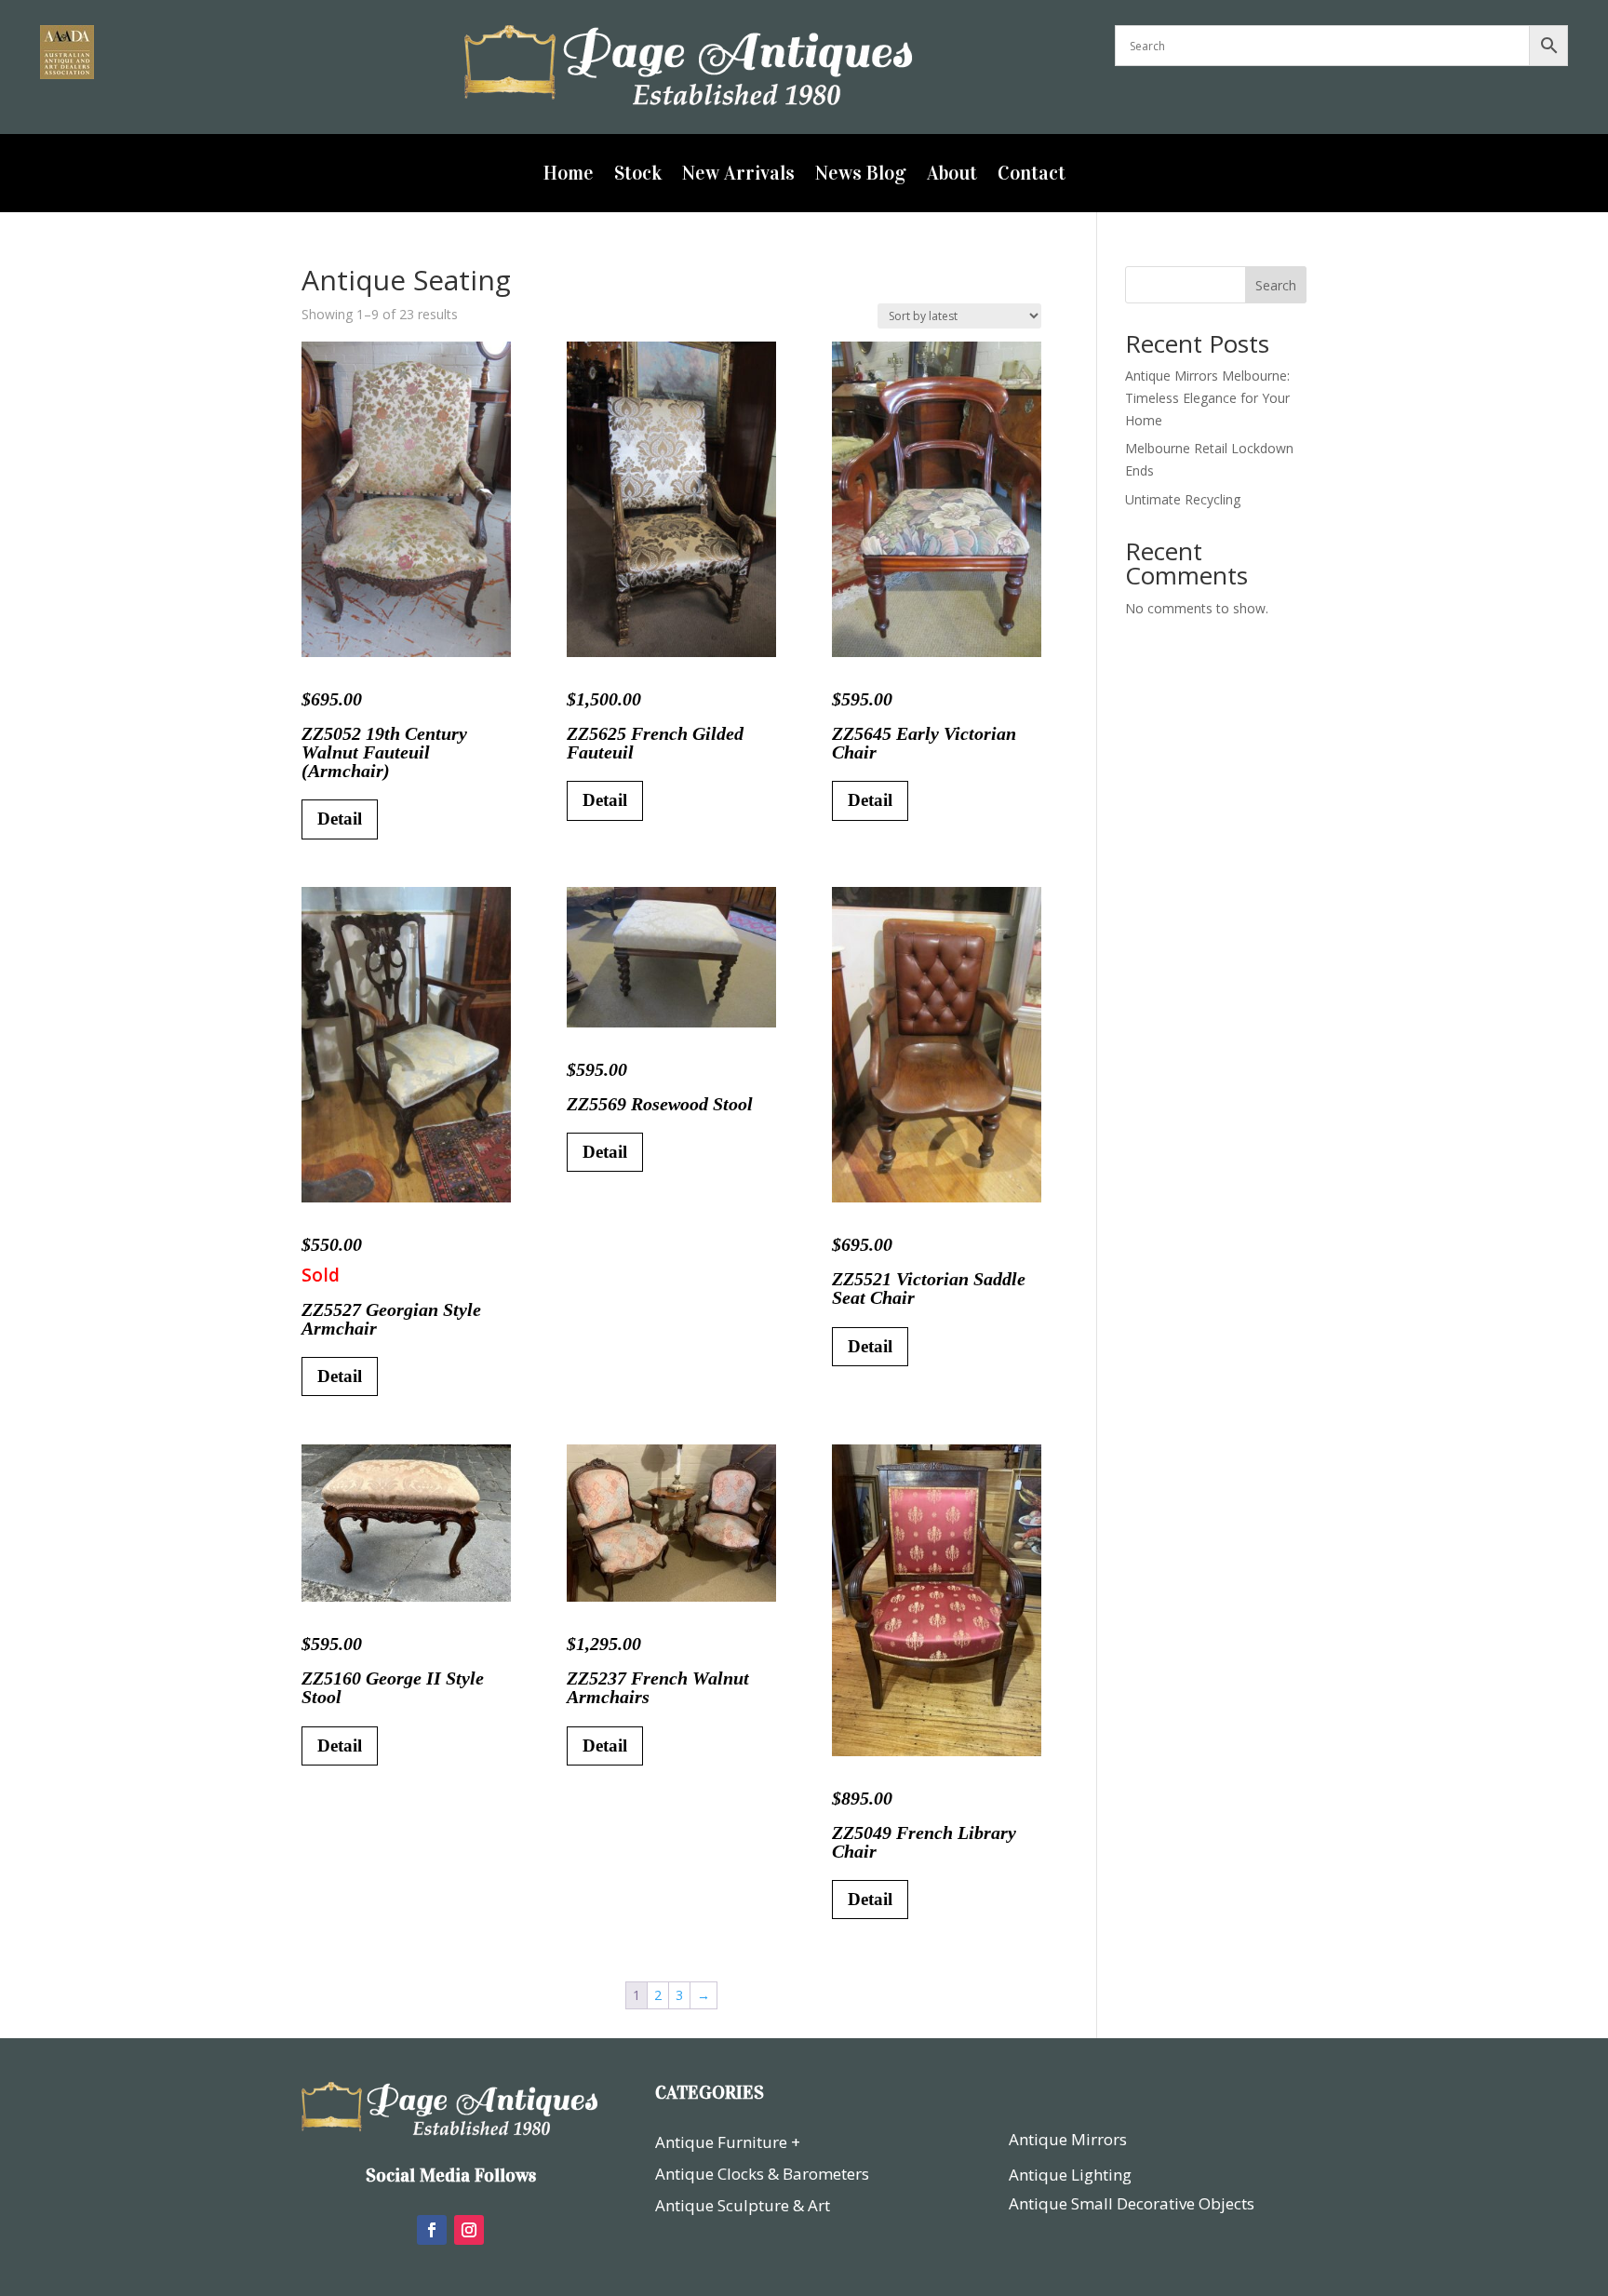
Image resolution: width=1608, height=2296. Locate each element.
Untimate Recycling (1183, 499)
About (952, 176)
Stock (638, 176)
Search (1276, 285)
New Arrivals (738, 176)
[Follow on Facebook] (432, 2230)
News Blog (861, 176)
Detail (340, 819)
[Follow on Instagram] (469, 2230)
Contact (1032, 176)
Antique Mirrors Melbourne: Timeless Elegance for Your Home (1207, 398)
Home (569, 176)
